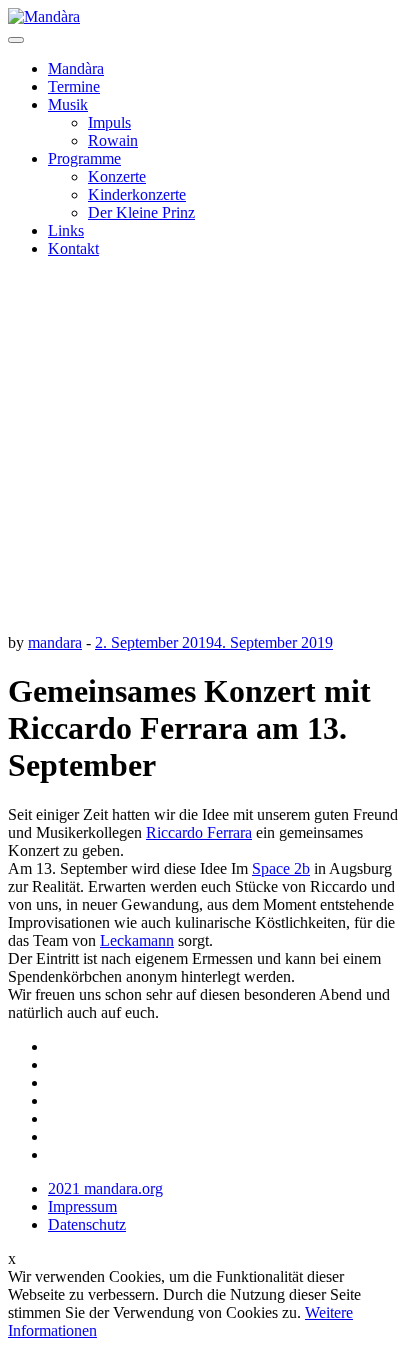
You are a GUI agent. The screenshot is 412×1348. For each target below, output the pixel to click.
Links (66, 230)
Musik (68, 104)
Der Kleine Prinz (141, 212)
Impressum (82, 1206)
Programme (84, 158)
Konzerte (117, 176)
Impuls (109, 122)
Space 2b (281, 868)
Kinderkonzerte (137, 194)
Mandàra (76, 68)
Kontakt (73, 248)
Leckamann (137, 940)
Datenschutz (87, 1224)
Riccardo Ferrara (199, 832)
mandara (55, 642)
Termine (74, 86)
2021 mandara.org (105, 1188)
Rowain (113, 140)
